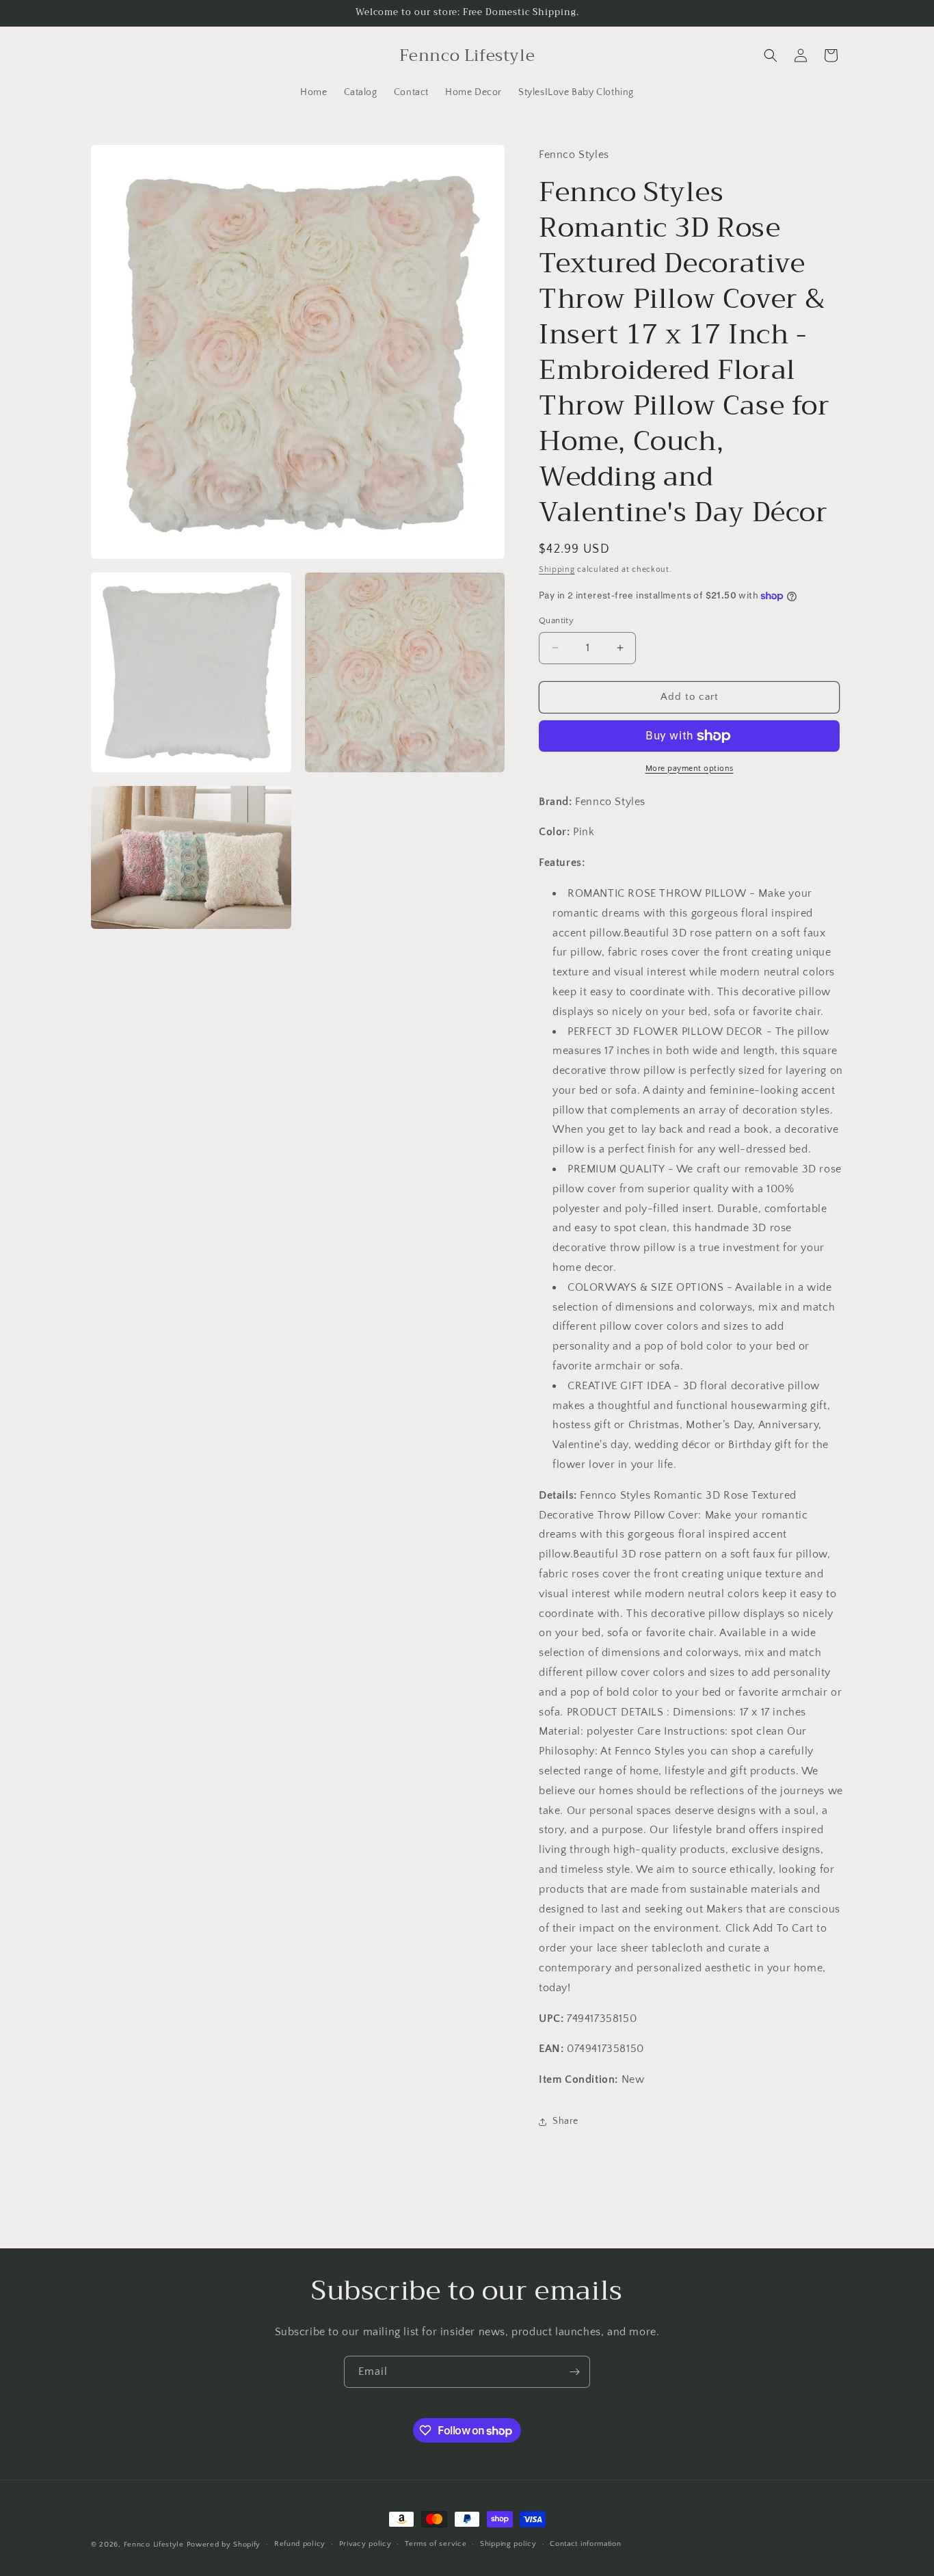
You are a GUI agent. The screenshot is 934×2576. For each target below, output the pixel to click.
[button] (771, 55)
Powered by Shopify (224, 2545)
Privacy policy (365, 2545)
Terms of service (436, 2545)
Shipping (557, 569)
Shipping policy (508, 2545)
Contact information (585, 2545)
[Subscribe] (574, 2372)
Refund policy (300, 2545)
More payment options (690, 768)
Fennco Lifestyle (154, 2545)
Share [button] (565, 2121)
